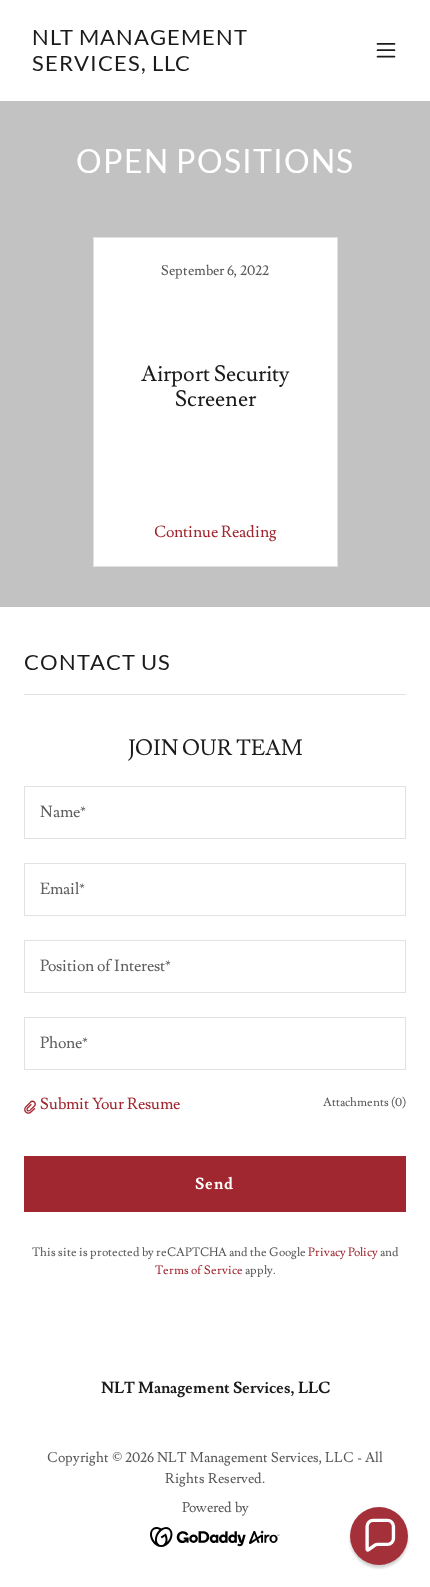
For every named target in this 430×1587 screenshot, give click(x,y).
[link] (157, 66)
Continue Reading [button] (215, 532)
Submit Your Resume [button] (110, 1104)
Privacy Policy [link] (343, 1252)
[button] (386, 50)
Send (214, 1184)
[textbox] (215, 812)
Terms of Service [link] (199, 1270)
